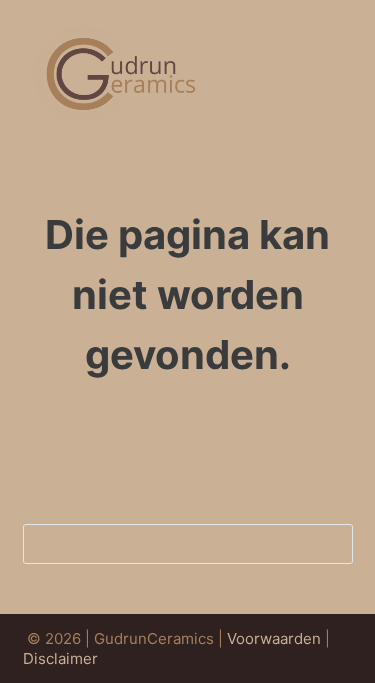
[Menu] (344, 78)
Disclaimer (60, 658)
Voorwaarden (274, 638)
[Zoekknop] (333, 544)
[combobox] (169, 544)
